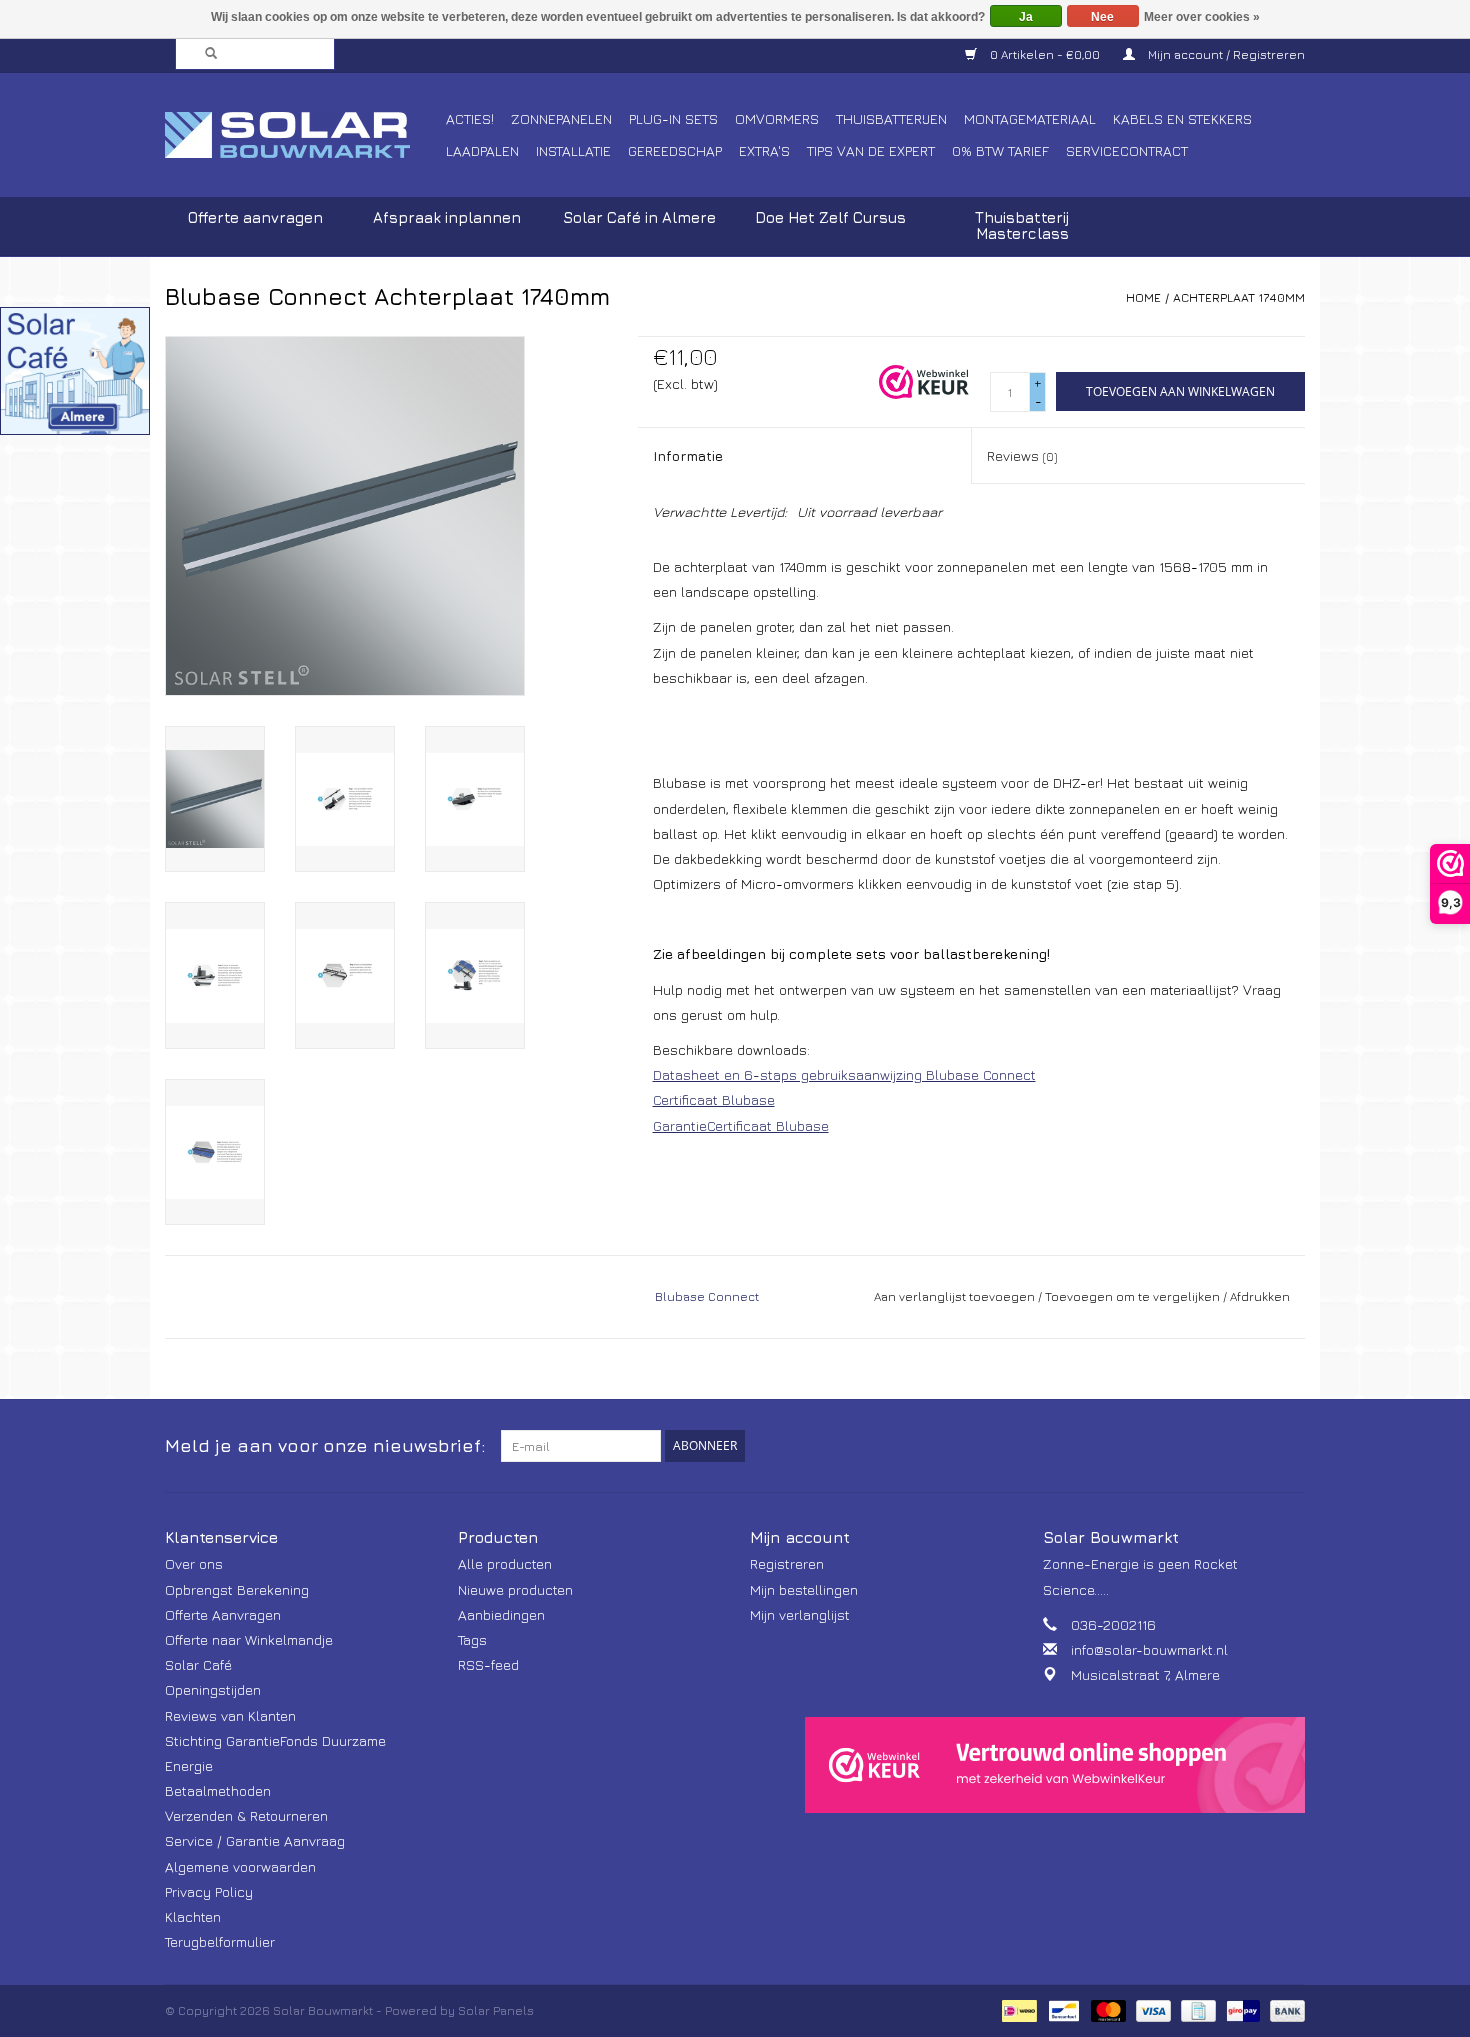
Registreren (787, 1563)
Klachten (193, 1916)
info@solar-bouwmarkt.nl (1149, 1649)
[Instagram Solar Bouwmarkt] (1289, 1446)
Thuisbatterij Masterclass (1022, 225)
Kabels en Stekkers (1182, 118)
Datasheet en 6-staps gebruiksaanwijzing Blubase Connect (844, 1074)
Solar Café (198, 1664)
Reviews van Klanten (230, 1715)
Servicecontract (1127, 150)
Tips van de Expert (871, 150)
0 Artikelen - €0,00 (1045, 54)
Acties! (470, 118)
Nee (1102, 17)
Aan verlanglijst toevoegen (954, 1296)
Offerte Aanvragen (223, 1614)
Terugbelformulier (220, 1941)
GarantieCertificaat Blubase (741, 1125)
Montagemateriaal (1030, 118)
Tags (472, 1639)
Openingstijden (213, 1689)
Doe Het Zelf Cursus (830, 217)
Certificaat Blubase (714, 1099)
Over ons (194, 1563)
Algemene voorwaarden (240, 1866)
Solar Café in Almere (639, 217)
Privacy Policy (209, 1891)
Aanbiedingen (501, 1614)
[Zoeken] (205, 54)
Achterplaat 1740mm (1239, 297)
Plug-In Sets (673, 118)
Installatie (573, 150)
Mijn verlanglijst (800, 1614)
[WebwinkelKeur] (1055, 1765)
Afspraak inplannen (447, 217)
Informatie (688, 455)
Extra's (764, 150)
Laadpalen (482, 150)
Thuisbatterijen (891, 118)
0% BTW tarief (1000, 150)
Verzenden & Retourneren (246, 1815)
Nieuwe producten (515, 1589)
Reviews (1022, 455)
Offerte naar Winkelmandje (249, 1639)
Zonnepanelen (561, 118)
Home (1143, 297)
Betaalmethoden (218, 1790)
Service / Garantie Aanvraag (255, 1840)
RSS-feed (488, 1664)
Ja (1026, 17)
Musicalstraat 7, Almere (1145, 1674)
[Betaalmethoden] (1017, 2009)
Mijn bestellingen (804, 1589)
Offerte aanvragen (255, 217)
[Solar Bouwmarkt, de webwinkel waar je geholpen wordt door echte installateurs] (302, 135)
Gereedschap (675, 150)
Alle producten (505, 1563)
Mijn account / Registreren (1225, 54)
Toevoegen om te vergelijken (1134, 1296)
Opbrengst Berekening (237, 1589)
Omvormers (777, 118)
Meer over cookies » (1202, 17)
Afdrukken (1260, 1296)
